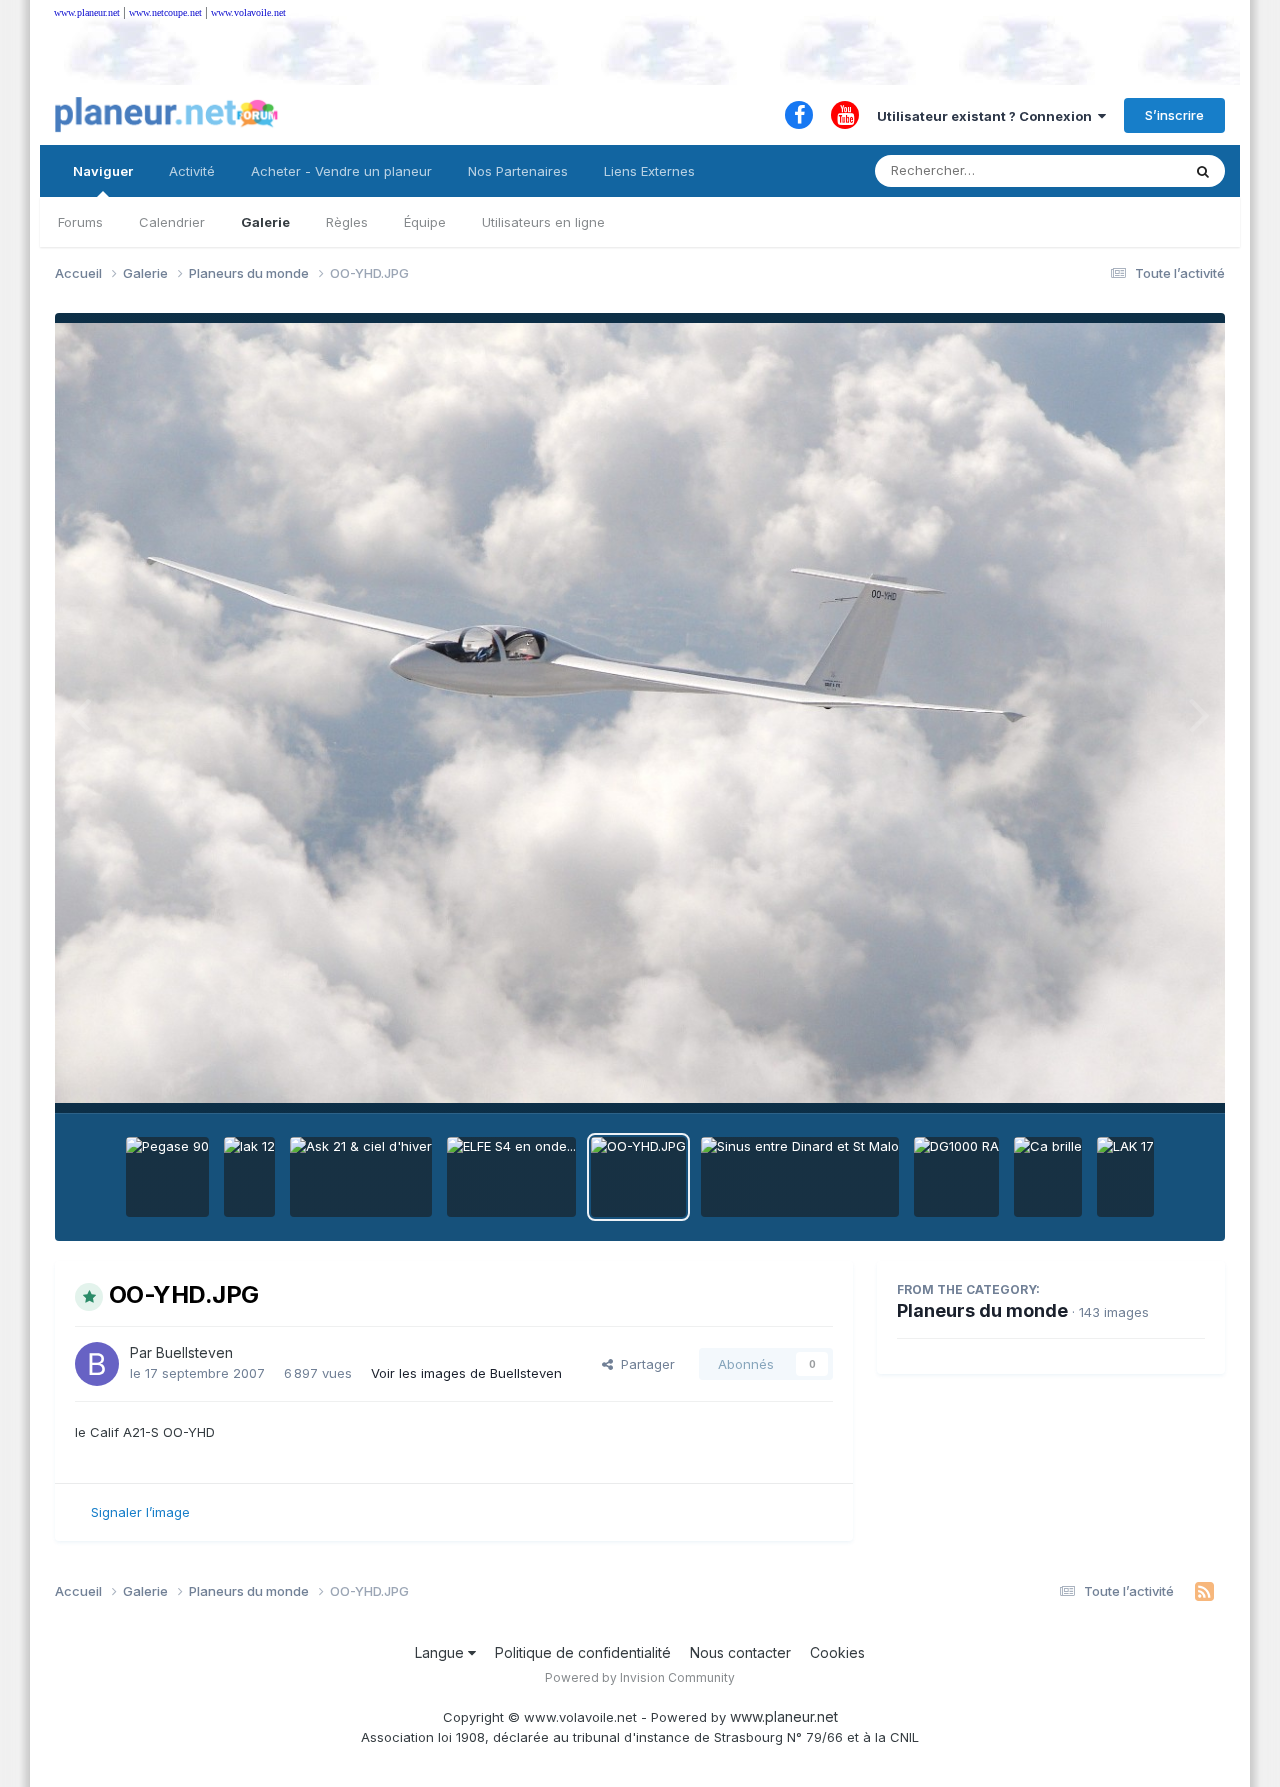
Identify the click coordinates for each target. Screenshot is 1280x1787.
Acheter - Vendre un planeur (341, 171)
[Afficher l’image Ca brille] (1048, 1177)
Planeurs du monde (982, 1310)
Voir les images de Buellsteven (466, 1373)
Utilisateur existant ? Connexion (987, 116)
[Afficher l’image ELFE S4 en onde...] (511, 1177)
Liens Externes (649, 171)
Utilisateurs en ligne (543, 222)
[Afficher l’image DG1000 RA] (956, 1177)
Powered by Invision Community (640, 1677)
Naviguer (103, 171)
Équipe (425, 222)
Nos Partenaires (518, 171)
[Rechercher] (1203, 171)
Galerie (265, 222)
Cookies (837, 1652)
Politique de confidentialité (583, 1652)
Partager (644, 1364)
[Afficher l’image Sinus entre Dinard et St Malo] (800, 1177)
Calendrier (172, 222)
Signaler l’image (140, 1512)
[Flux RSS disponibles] (1204, 1592)
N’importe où (1116, 170)
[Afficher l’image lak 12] (249, 1177)
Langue (441, 1652)
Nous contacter (740, 1652)
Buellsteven (194, 1352)
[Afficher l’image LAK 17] (1125, 1177)
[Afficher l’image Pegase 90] (167, 1177)
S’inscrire (1174, 115)
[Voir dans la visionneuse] (640, 713)
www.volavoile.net (248, 12)
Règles (347, 222)
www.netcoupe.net (165, 12)
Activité (192, 171)
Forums (80, 222)
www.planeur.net (87, 12)
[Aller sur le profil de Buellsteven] (97, 1364)
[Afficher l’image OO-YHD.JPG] (638, 1177)
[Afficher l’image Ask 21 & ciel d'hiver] (361, 1177)
